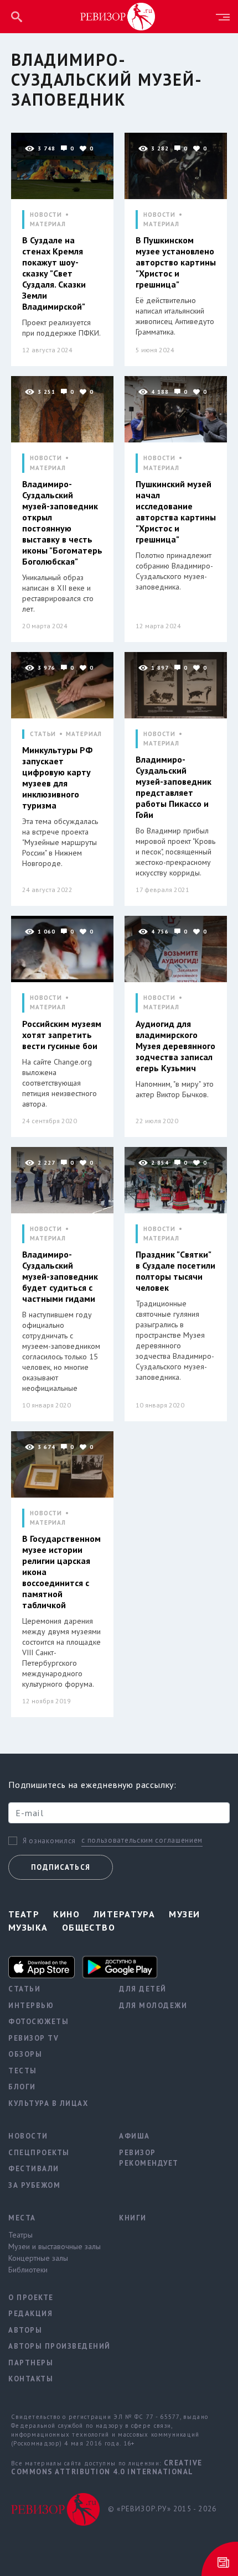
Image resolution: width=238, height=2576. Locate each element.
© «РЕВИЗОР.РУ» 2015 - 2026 (162, 2509)
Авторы (25, 2330)
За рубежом (34, 2185)
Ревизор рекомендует (149, 2158)
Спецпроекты (39, 2153)
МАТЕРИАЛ (48, 224)
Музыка (28, 1927)
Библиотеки (28, 2270)
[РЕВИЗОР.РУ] (118, 16)
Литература (124, 1914)
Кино (66, 1914)
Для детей (143, 1989)
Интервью (31, 2006)
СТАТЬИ (43, 734)
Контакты (31, 2379)
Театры (20, 2235)
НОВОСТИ (46, 215)
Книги (133, 2218)
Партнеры (31, 2363)
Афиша (134, 2136)
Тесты (23, 2071)
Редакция (30, 2314)
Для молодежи (153, 2006)
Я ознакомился (49, 1841)
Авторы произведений (55, 2346)
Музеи (184, 1914)
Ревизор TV (33, 2038)
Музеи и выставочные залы (55, 2246)
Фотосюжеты (38, 2022)
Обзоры (25, 2054)
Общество (89, 1927)
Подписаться (61, 1867)
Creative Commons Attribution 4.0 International (107, 2467)
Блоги (22, 2087)
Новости (28, 2136)
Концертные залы (38, 2258)
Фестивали (34, 2169)
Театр (24, 1914)
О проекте (31, 2298)
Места (22, 2218)
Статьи (24, 1989)
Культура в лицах (48, 2103)
